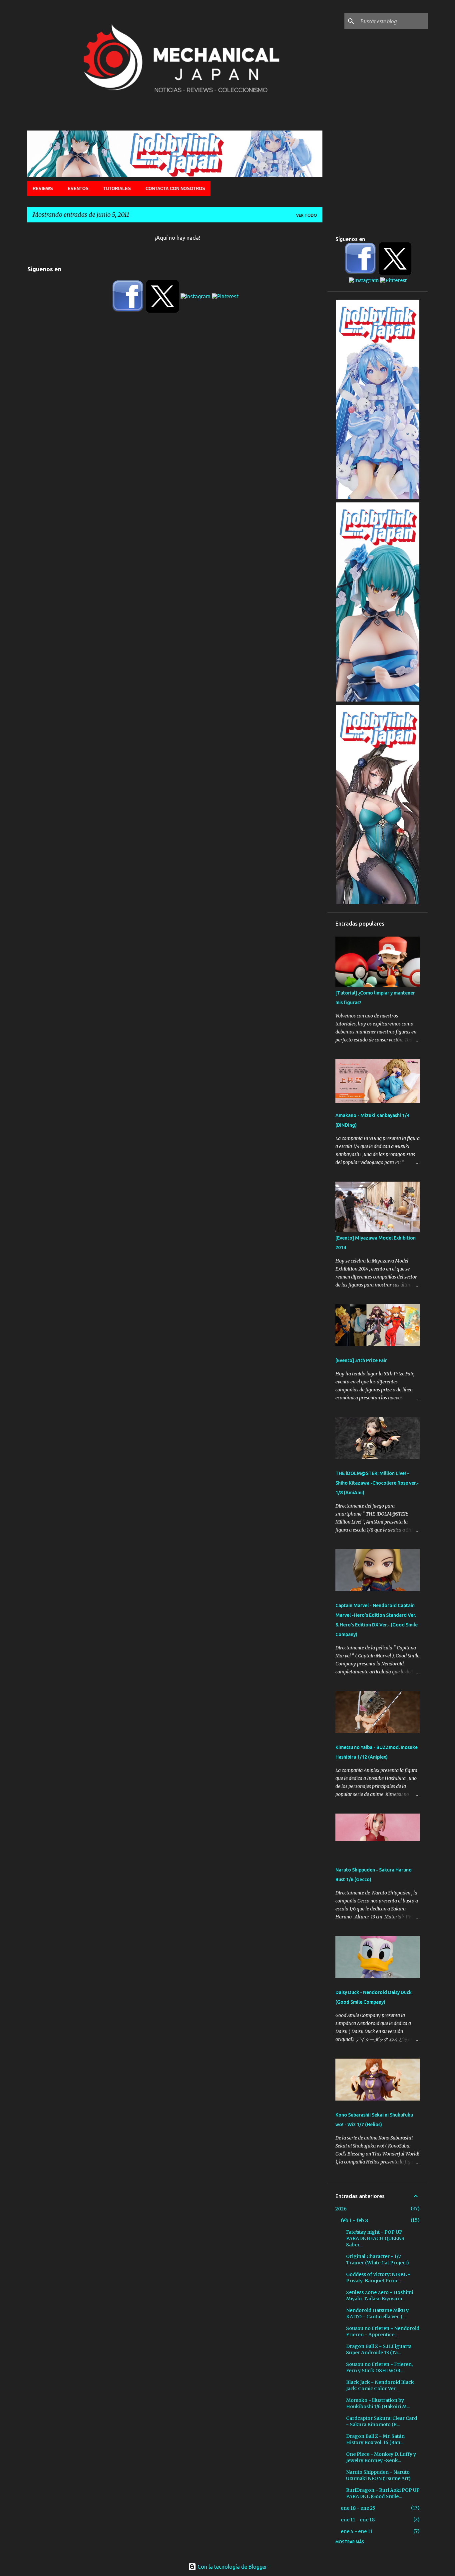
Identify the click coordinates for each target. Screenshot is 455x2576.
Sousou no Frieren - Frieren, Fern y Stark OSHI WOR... (379, 2367)
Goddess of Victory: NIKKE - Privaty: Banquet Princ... (378, 2278)
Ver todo (307, 215)
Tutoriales (117, 189)
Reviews (43, 189)
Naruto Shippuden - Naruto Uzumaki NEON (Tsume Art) (378, 2475)
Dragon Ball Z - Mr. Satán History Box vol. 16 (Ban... (375, 2439)
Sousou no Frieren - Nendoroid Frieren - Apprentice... (383, 2331)
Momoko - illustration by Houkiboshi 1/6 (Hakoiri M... (378, 2403)
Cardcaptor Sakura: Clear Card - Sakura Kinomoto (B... (382, 2421)
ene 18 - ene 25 (358, 2508)
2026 (341, 2209)
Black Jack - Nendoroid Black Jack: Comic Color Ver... (380, 2385)
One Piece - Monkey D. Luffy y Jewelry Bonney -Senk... (381, 2457)
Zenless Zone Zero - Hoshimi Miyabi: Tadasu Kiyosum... (380, 2295)
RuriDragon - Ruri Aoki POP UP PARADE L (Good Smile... (383, 2493)
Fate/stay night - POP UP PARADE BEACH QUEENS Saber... (375, 2238)
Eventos (78, 189)
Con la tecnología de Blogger (232, 2567)
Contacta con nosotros (175, 189)
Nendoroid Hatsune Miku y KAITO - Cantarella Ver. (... (377, 2313)
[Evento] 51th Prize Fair (361, 1360)
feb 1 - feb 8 (354, 2220)
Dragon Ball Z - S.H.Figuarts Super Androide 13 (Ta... (379, 2349)
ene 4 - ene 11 (357, 2531)
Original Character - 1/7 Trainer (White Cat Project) (378, 2260)
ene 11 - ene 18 (358, 2520)
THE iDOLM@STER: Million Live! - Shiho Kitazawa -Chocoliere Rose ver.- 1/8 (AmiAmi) (377, 1483)
